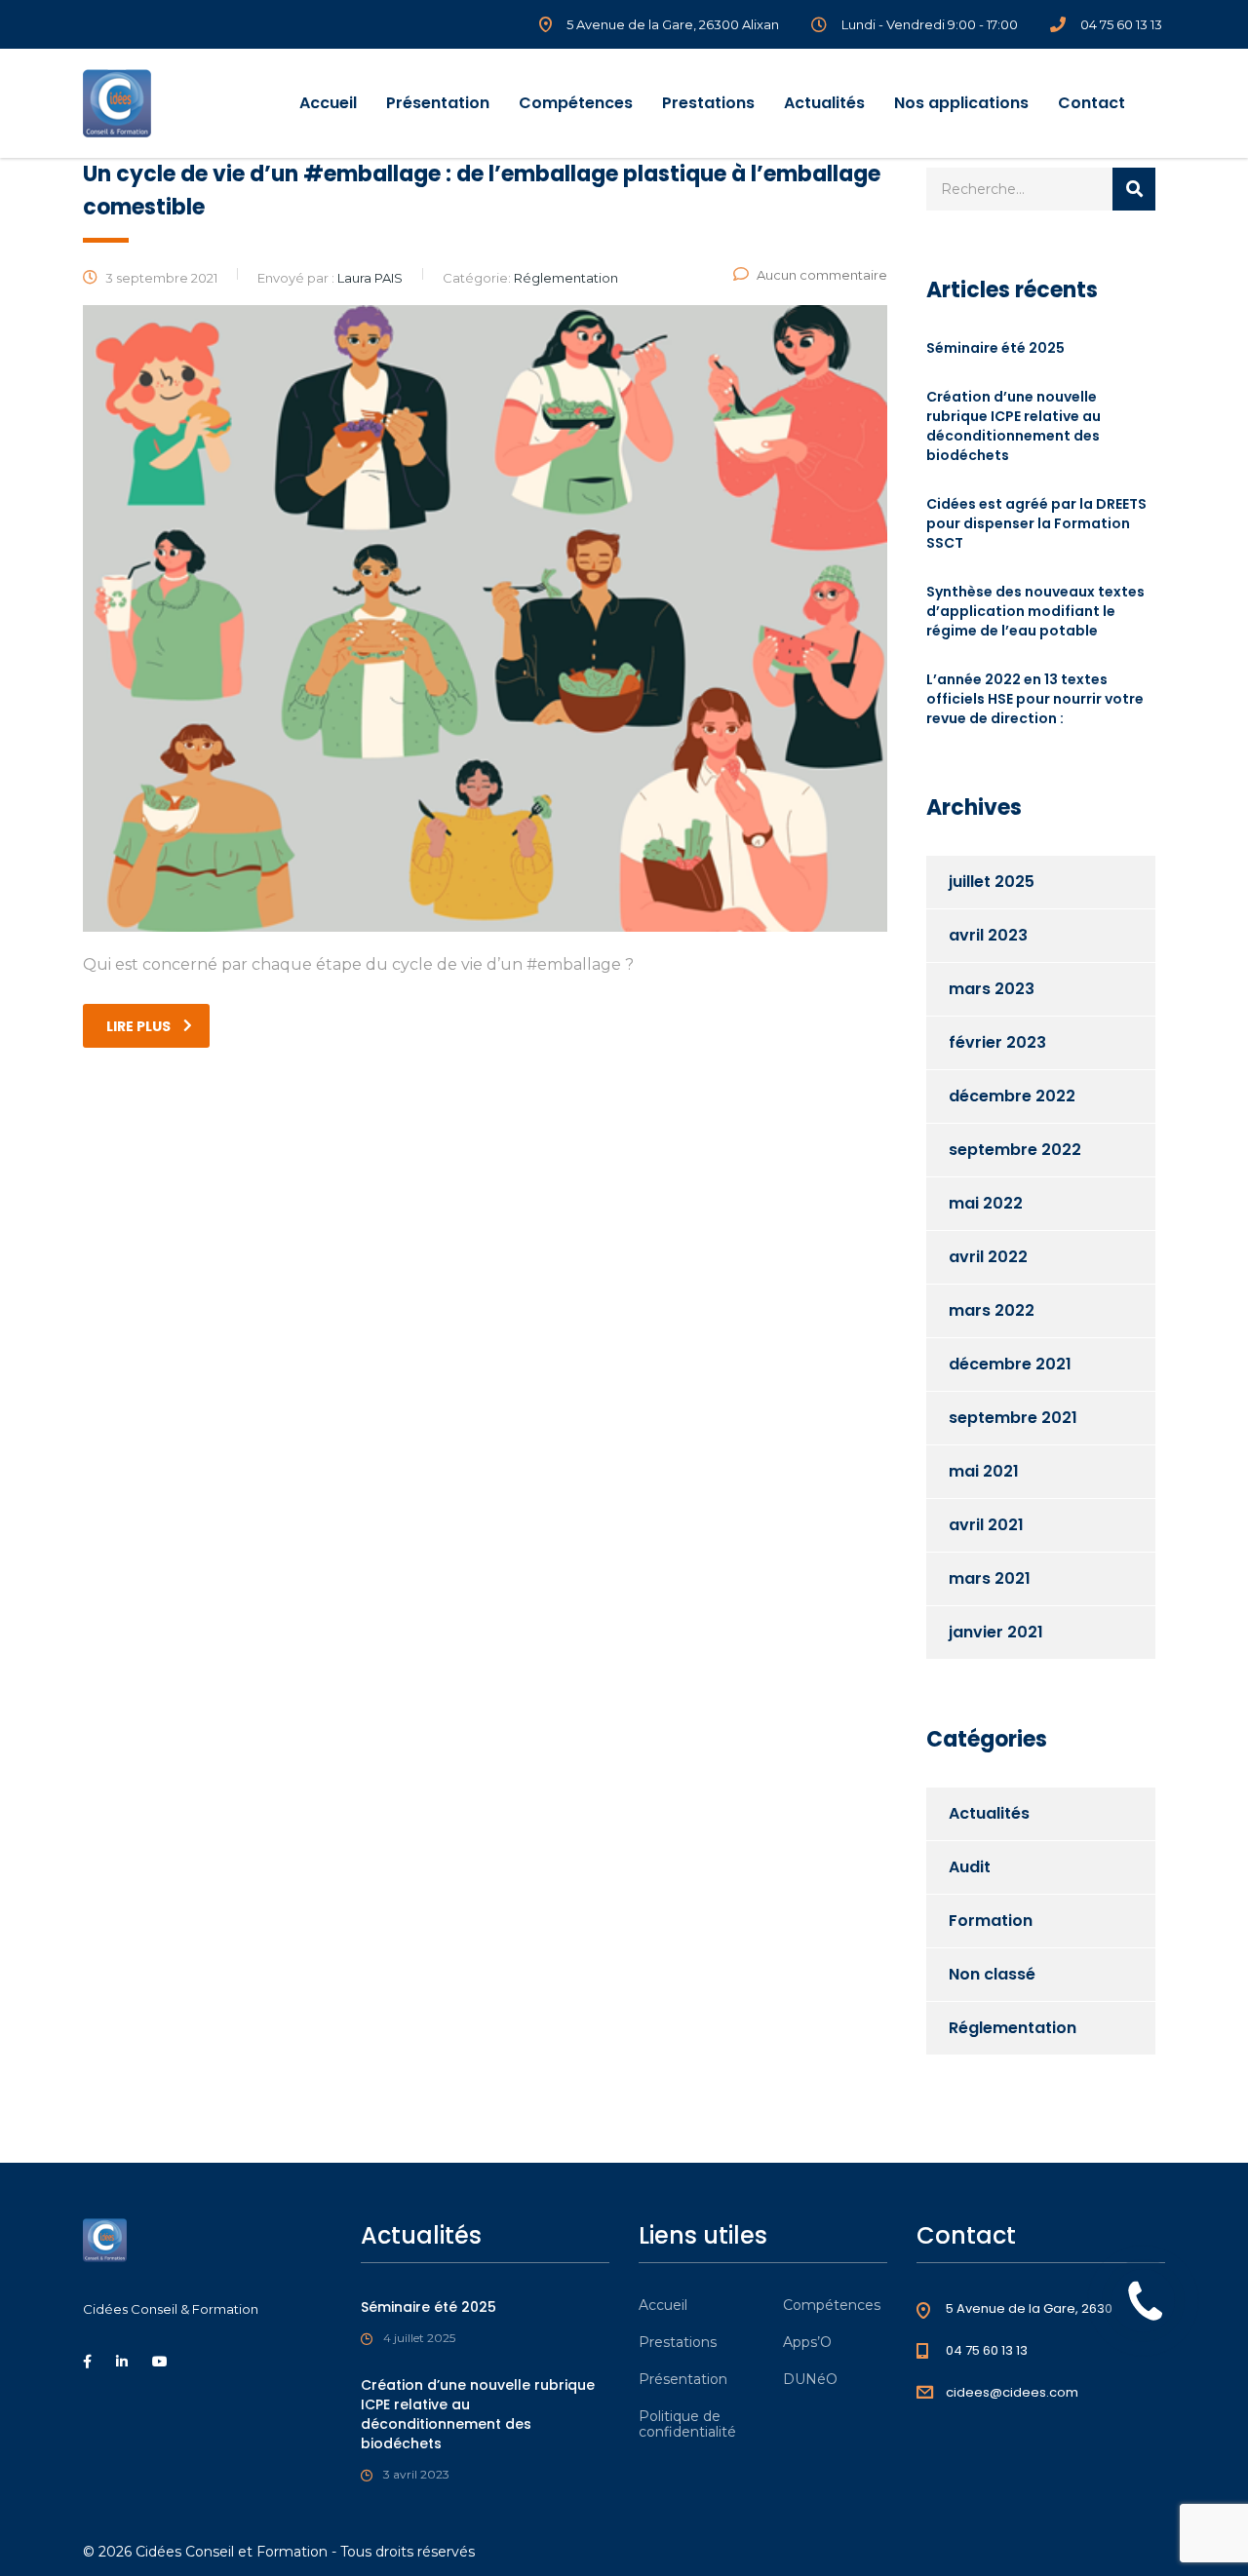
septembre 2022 (1015, 1150)
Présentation (438, 103)
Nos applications (961, 103)
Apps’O (807, 2342)
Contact (1092, 103)
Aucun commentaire (822, 275)
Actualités (824, 103)
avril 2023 (988, 935)
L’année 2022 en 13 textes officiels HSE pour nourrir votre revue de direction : (1035, 699)
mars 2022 (992, 1310)
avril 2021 (986, 1525)
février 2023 (997, 1042)
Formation (991, 1921)
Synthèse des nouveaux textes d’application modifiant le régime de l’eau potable (1035, 611)
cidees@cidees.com (1012, 2392)
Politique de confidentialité (687, 2424)
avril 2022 (988, 1257)
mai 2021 (984, 1471)
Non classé (992, 1974)
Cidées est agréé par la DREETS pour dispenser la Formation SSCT (1036, 523)
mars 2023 (992, 989)
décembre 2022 (1012, 1096)
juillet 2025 (992, 882)
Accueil (328, 103)
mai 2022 (986, 1203)
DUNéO (810, 2379)
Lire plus (138, 1026)
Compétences (576, 103)
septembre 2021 (1013, 1418)
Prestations (708, 103)
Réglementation (1013, 2028)
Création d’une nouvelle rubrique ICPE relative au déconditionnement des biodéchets (1014, 426)
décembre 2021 (1010, 1364)
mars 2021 (990, 1578)
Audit (970, 1867)
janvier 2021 (996, 1632)
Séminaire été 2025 (995, 348)
